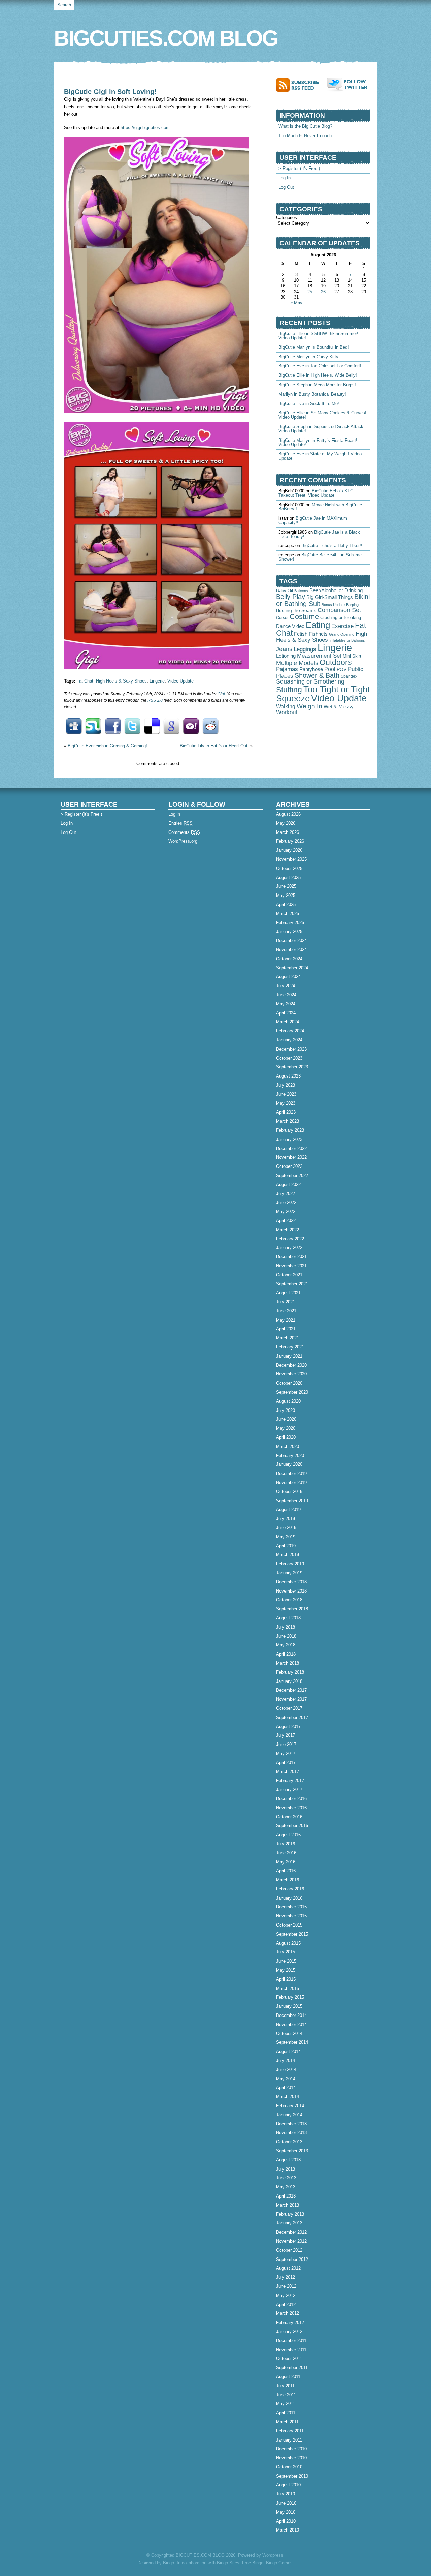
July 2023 (286, 1085)
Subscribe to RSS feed (301, 85)
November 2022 (291, 1157)
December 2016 (291, 1799)
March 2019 (288, 1555)
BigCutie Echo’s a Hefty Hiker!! (332, 545)
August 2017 (288, 1726)
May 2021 (286, 1320)
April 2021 (286, 1329)
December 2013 (291, 2124)
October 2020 (289, 1383)
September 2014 (292, 2042)
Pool (330, 669)
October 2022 (289, 1166)
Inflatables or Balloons (347, 640)
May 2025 (286, 895)
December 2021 (291, 1257)
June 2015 (286, 1961)
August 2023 (288, 1076)
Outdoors (336, 662)
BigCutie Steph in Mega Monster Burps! (317, 385)
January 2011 (289, 2440)
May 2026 (286, 823)
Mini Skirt (352, 656)
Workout (287, 712)
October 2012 (289, 2250)
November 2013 (291, 2133)
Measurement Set (319, 656)
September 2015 (292, 1934)
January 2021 (289, 1356)
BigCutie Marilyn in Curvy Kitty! (309, 357)
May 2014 (286, 2079)
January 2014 (289, 2115)
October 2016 (289, 1817)
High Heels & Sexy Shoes (121, 681)
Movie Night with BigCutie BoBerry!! (320, 507)
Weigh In (309, 706)
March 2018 (288, 1663)
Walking (286, 706)
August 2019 (288, 1509)
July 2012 (286, 2277)
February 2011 (290, 2431)
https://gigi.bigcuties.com (145, 128)
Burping (352, 605)
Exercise (342, 626)
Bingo (169, 2563)
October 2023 (289, 1058)
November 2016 (291, 1808)
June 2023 (286, 1094)
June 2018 (286, 1636)
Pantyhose (311, 669)
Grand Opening (342, 634)
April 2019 (286, 1546)
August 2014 (288, 2051)
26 (323, 292)
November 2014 (291, 2024)
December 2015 (291, 1907)
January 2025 (289, 931)
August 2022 (288, 1185)
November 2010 (291, 2458)
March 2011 (287, 2422)
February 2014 (290, 2106)
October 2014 (289, 2034)
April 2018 (286, 1654)
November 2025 (291, 859)
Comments (184, 832)
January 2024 (289, 1040)
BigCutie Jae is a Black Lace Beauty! (319, 534)
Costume (304, 617)
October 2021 (289, 1275)
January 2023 (289, 1139)
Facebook (113, 726)
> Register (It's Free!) (299, 168)
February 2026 (290, 841)
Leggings (305, 649)
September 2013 (292, 2151)
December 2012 (291, 2232)
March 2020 (288, 1446)
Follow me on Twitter (349, 85)
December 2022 (291, 1148)
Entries (180, 823)
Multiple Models (297, 663)
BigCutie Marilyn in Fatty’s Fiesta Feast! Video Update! (318, 443)
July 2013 (286, 2169)
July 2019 (286, 1519)
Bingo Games (279, 2563)
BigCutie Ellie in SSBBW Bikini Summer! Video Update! (318, 336)
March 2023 (288, 1121)
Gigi (221, 694)
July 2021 (286, 1302)
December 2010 (291, 2449)
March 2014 (288, 2097)
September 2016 (292, 1826)
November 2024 (291, 950)
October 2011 (289, 2358)
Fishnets (318, 634)
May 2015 (286, 1970)
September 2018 (292, 1609)
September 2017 (292, 1717)
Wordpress (273, 2555)
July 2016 (286, 1844)
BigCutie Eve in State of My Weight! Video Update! (320, 456)
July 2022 (286, 1194)
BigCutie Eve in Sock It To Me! (309, 404)
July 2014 (286, 2060)
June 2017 (286, 1744)
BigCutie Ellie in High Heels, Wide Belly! (318, 375)
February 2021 (290, 1347)
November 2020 (291, 1374)
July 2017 (286, 1735)
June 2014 (286, 2070)
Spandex (349, 676)
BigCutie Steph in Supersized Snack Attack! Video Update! (322, 429)
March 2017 (288, 1772)
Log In (285, 178)
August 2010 (288, 2485)
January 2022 (289, 1248)
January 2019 (289, 1573)
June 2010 (286, 2503)
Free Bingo (253, 2563)
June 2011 (286, 2395)
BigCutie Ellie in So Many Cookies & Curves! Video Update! (322, 415)
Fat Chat (85, 681)
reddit (210, 726)
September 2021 (292, 1284)
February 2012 (290, 2322)
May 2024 (286, 1004)
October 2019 (289, 1492)
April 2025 (286, 904)
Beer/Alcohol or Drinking (336, 590)
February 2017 (290, 1780)
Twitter (132, 726)
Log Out (286, 187)
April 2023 (286, 1112)
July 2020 (286, 1410)
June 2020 (286, 1419)
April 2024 (286, 1013)
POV (342, 669)
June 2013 (286, 2178)
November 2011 (291, 2350)
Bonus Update (333, 605)
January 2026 (289, 850)
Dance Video (290, 626)
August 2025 (288, 877)
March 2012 (288, 2313)
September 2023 (292, 1067)
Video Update (180, 681)
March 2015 (288, 1988)
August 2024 (288, 977)
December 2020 (291, 1365)
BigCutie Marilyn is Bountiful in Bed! (314, 347)
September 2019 (292, 1501)
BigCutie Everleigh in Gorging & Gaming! (107, 746)
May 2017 (286, 1753)
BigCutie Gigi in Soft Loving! (110, 92)
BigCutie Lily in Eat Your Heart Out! (214, 746)
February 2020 (290, 1456)
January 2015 (289, 2006)
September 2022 (292, 1175)
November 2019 (291, 1482)
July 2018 (286, 1627)
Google (171, 726)
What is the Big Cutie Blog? (305, 126)
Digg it (74, 726)
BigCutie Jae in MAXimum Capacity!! (313, 520)
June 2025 (286, 886)
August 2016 (288, 1835)
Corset (282, 618)
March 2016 (288, 1880)
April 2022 (286, 1221)
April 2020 (286, 1437)
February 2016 (290, 1889)
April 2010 (286, 2521)
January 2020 (289, 1464)
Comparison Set (339, 610)
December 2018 (291, 1582)
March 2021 (288, 1338)
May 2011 (286, 2404)
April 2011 (286, 2413)
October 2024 (289, 959)
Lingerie (157, 681)
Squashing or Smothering (310, 681)
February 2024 (290, 1031)
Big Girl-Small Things (330, 597)
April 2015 (286, 1979)
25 (310, 292)
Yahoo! (191, 726)
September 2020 (292, 1392)
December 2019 (291, 1473)
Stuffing (289, 690)
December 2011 (291, 2341)
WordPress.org (183, 841)
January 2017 (289, 1790)
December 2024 (291, 941)
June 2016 (286, 1853)
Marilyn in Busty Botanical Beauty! (312, 394)
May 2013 (286, 2187)
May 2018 (286, 1645)
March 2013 (288, 2205)
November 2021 (291, 1266)
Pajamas (287, 669)
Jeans (284, 649)
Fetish (301, 634)
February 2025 (290, 923)
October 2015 (289, 1925)
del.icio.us (152, 726)
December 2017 (291, 1690)
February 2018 (290, 1672)
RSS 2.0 (155, 700)
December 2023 (291, 1049)
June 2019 (286, 1528)
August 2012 (288, 2268)
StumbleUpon (93, 726)
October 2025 (289, 868)
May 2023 (286, 1103)
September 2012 (292, 2259)
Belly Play (291, 597)
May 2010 (286, 2512)
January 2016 (289, 1898)
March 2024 (288, 1022)
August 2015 (288, 1943)
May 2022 (286, 1211)
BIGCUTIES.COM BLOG (166, 38)
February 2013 (290, 2214)
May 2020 (286, 1428)
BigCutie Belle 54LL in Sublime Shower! (320, 557)
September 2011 (292, 2368)
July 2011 (285, 2386)
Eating (318, 625)
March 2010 (288, 2530)
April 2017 (286, 1763)
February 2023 (290, 1130)
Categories (287, 218)
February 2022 (290, 1239)
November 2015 (291, 1916)
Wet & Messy (339, 707)
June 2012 (286, 2286)
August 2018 (288, 1618)
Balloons (301, 591)
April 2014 (286, 2087)
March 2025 (288, 914)
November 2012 (291, 2241)
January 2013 (289, 2223)
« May (296, 303)
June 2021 (286, 1311)
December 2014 (291, 2015)
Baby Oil (285, 591)
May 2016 (286, 1862)
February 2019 (290, 1564)
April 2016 (286, 1871)
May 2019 (286, 1537)
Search (64, 5)
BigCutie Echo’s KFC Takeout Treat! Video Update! (316, 493)
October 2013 (289, 2142)
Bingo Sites (228, 2563)
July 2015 (286, 1952)
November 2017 (291, 1699)
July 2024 (286, 986)
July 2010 (286, 2494)
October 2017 (289, 1708)
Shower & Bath (317, 675)
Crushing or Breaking (341, 618)
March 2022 (288, 1230)
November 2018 (291, 1591)
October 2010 (289, 2467)
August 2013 (288, 2160)
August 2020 (288, 1401)
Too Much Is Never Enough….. (309, 136)
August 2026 (288, 814)
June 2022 (286, 1202)
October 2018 (289, 1600)
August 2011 (288, 2377)
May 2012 (286, 2295)
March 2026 (288, 832)
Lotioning (286, 656)
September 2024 (292, 968)
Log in (174, 814)
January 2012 (289, 2331)
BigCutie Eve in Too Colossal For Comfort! (320, 366)
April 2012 (286, 2305)
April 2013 (286, 2196)
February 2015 (290, 1997)
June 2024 (286, 995)
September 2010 (292, 2476)
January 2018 (289, 1681)
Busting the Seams (296, 611)
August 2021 (288, 1293)
